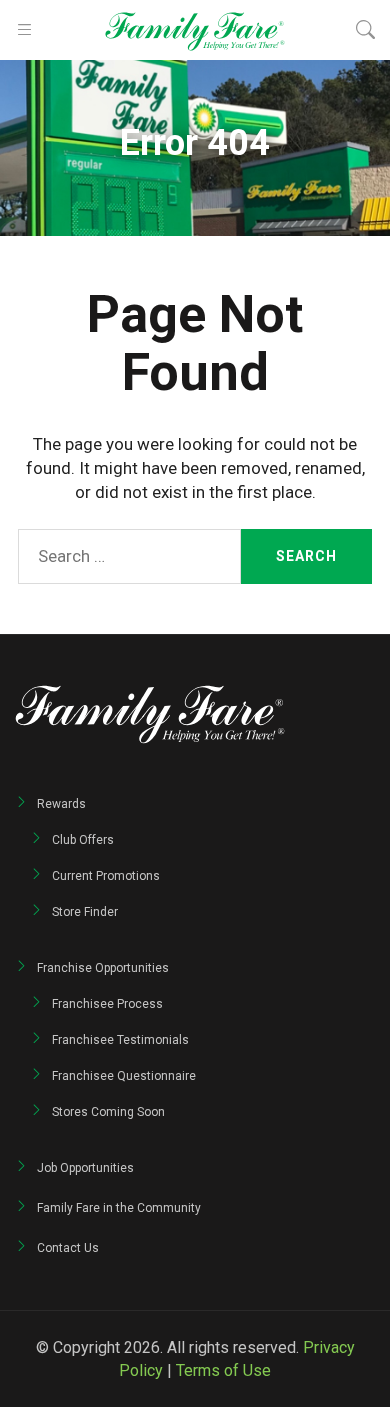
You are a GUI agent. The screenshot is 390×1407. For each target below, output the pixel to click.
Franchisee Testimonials (120, 1040)
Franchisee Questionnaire (124, 1076)
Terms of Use (223, 1370)
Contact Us (68, 1248)
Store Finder (85, 912)
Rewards (61, 804)
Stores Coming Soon (108, 1112)
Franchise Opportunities (103, 968)
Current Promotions (106, 876)
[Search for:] (129, 556)
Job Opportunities (85, 1168)
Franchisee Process (107, 1004)
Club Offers (83, 840)
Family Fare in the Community (119, 1208)
